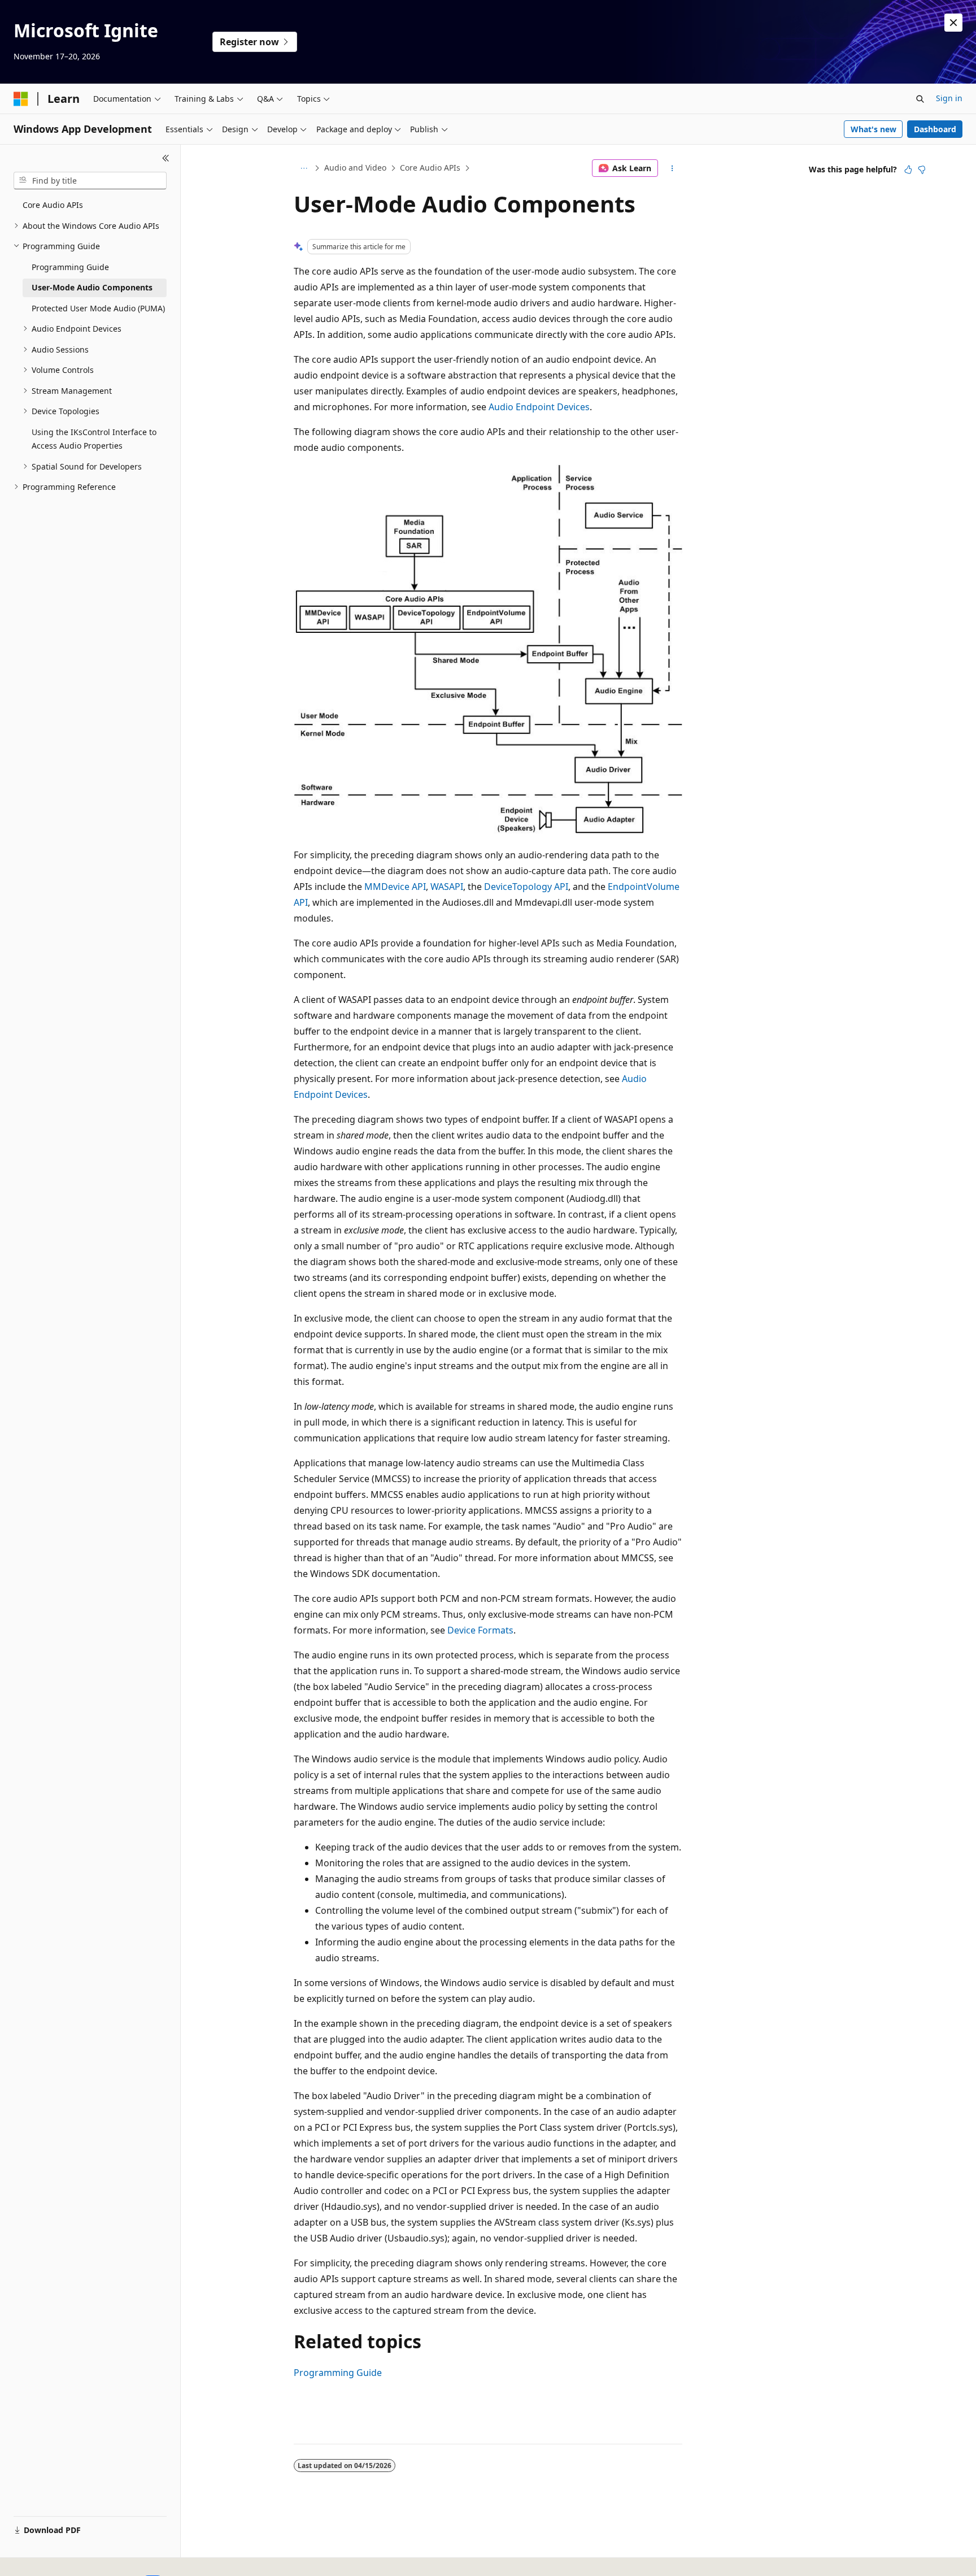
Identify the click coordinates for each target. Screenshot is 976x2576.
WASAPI (447, 887)
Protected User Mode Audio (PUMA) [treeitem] (98, 308)
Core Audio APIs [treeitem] (53, 205)
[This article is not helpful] (922, 170)
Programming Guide (338, 2373)
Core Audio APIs (430, 168)
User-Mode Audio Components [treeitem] (92, 287)
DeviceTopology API (526, 887)
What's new (873, 129)
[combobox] (90, 181)
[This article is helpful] (908, 170)
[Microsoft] (21, 99)
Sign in (949, 98)
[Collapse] (166, 158)
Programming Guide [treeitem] (70, 267)
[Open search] (920, 99)
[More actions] (672, 168)
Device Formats (480, 1630)
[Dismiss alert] (953, 23)
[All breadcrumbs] (304, 168)
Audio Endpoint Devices (539, 407)
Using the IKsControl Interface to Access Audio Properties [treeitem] (94, 439)
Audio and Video (355, 168)
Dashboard (935, 129)
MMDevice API (395, 887)
